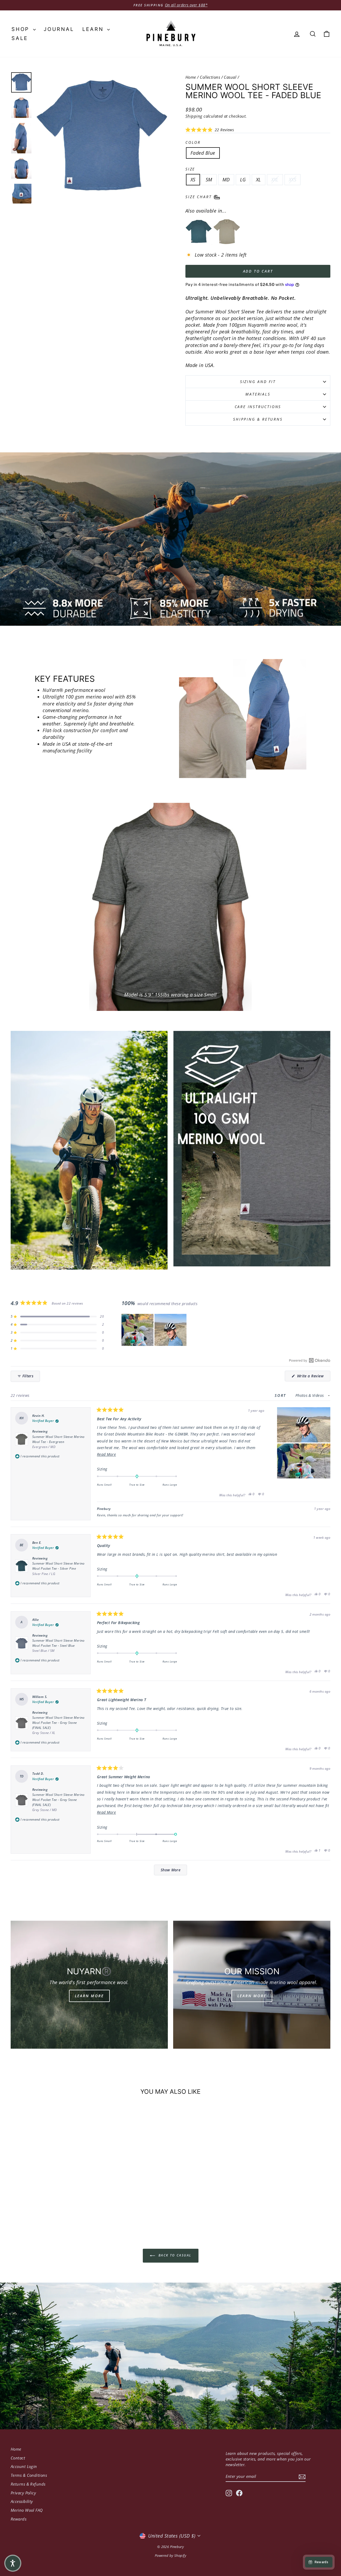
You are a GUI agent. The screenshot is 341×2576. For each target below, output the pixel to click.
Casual (230, 77)
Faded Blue (203, 153)
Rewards (19, 2519)
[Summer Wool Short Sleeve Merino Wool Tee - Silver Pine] (199, 232)
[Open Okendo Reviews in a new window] (310, 1360)
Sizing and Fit (258, 382)
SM (209, 180)
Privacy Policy (23, 2493)
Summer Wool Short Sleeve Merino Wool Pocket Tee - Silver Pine (58, 1568)
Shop (22, 29)
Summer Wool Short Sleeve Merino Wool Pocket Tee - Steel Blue (58, 1646)
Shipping (194, 116)
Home (191, 77)
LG (243, 180)
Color (193, 142)
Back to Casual (174, 2255)
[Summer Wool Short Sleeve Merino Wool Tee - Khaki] (227, 232)
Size (190, 169)
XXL (275, 180)
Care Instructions (258, 407)
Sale (20, 38)
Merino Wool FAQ (27, 2510)
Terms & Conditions (29, 2475)
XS (193, 180)
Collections (210, 77)
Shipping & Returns (258, 419)
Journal (59, 29)
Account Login (24, 2466)
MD (226, 180)
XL (259, 180)
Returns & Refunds (28, 2484)
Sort (281, 1395)
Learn (94, 29)
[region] (155, 1330)
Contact (18, 2458)
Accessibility (22, 2501)
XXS (293, 180)
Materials (258, 394)
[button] (210, 130)
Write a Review (313, 1377)
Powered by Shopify (170, 2555)
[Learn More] (89, 1985)
